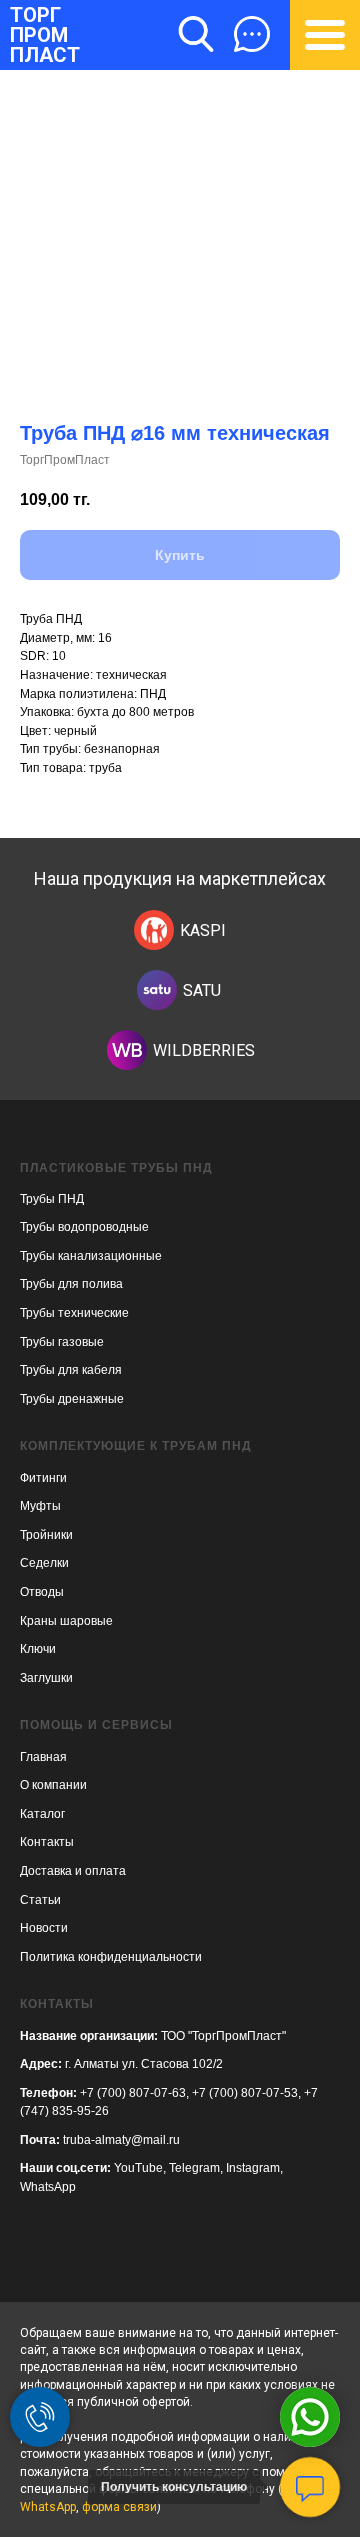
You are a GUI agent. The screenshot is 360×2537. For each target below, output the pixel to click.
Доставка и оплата (73, 1871)
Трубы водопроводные (84, 1227)
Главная (43, 1757)
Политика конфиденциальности (111, 1957)
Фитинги (43, 1478)
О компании (53, 1785)
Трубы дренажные (72, 1399)
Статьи (40, 1900)
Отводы (42, 1592)
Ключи (38, 1649)
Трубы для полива (71, 1284)
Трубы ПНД (52, 1199)
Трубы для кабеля (71, 1370)
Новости (44, 1928)
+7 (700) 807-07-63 (133, 2093)
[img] (154, 930)
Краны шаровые (66, 1621)
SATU (202, 990)
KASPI (203, 930)
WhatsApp (48, 2187)
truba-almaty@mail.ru (121, 2140)
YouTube (138, 2168)
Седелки (44, 1563)
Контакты (47, 1842)
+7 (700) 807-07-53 (245, 2093)
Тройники (46, 1535)
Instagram (253, 2168)
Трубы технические (74, 1313)
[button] (252, 34)
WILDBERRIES (204, 1050)
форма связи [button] (119, 2507)
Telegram (194, 2168)
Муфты (40, 1506)
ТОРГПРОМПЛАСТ (45, 35)
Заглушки (46, 1678)
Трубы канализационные (91, 1256)
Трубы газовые (62, 1342)
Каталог (42, 1814)
